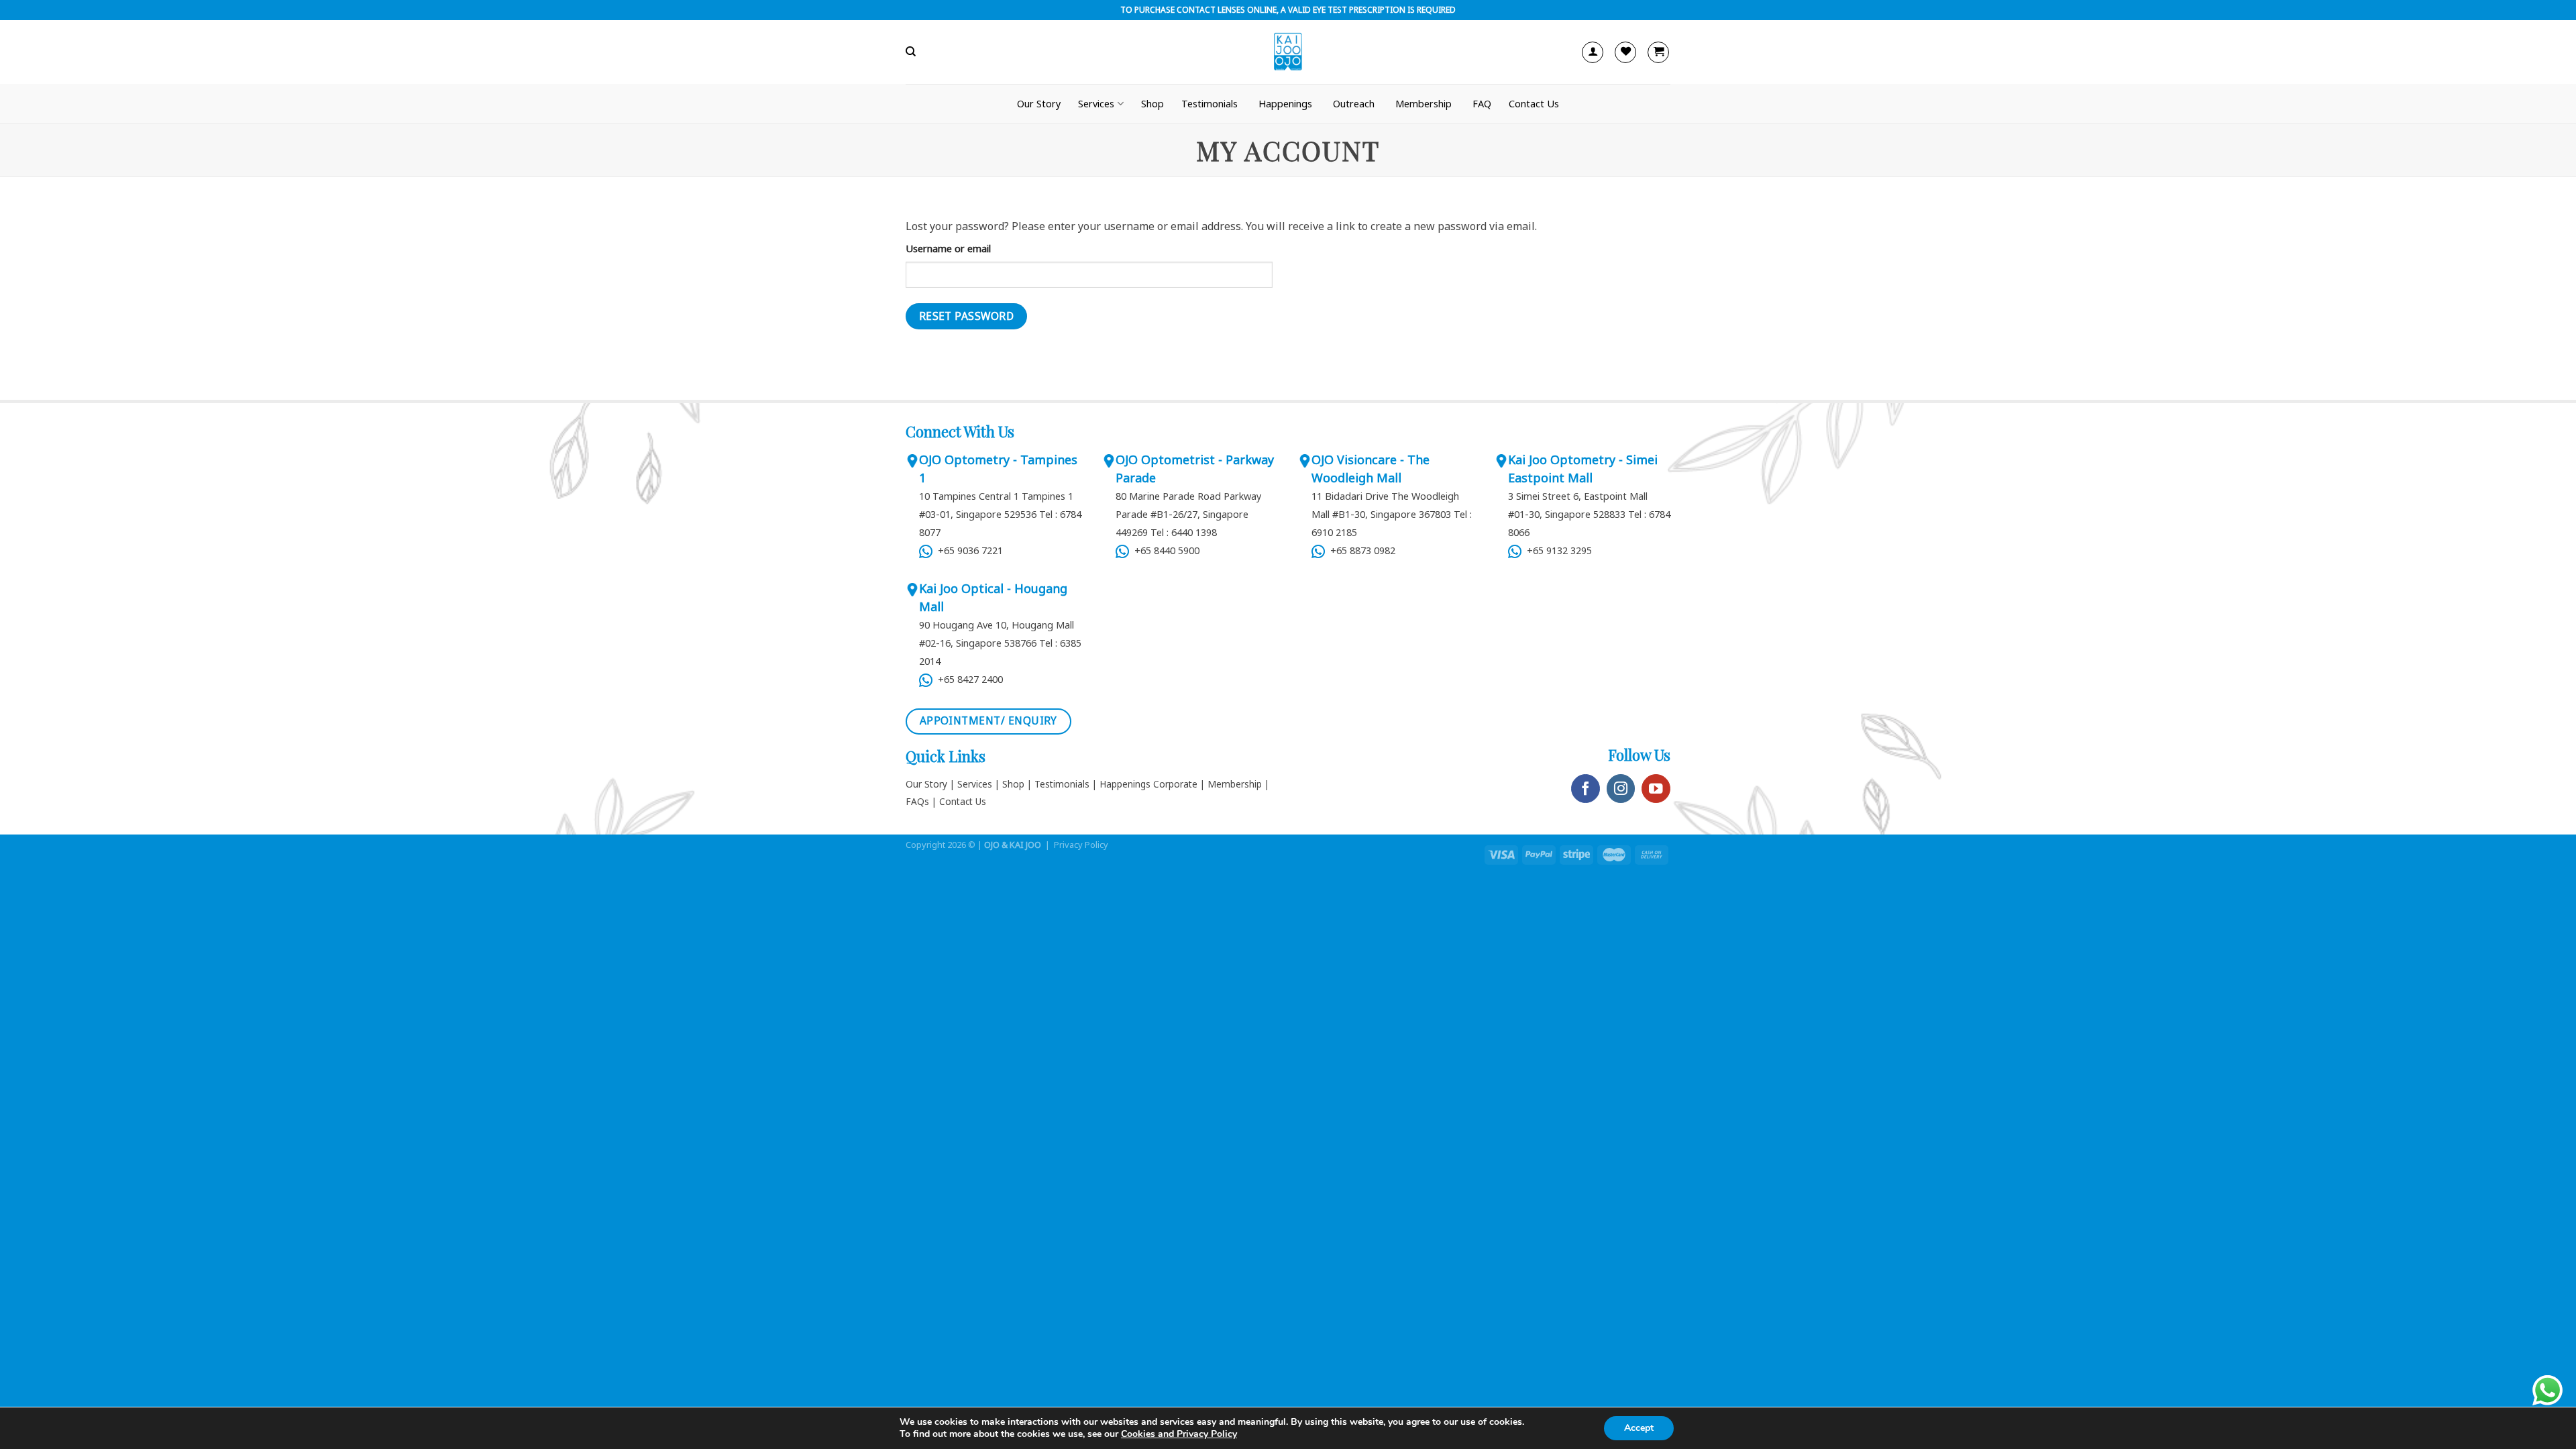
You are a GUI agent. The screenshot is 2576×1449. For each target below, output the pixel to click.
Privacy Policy (1081, 845)
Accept (1639, 1428)
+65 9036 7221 (968, 550)
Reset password (967, 316)
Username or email (948, 249)
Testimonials (1210, 104)
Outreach (1354, 104)
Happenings (1285, 104)
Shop (1152, 104)
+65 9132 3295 (1558, 550)
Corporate (1175, 784)
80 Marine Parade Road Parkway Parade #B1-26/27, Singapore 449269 (1188, 514)
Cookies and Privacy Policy (1179, 1434)
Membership (1424, 104)
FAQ (1482, 104)
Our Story (1039, 104)
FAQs (917, 801)
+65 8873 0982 (1360, 550)
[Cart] (1658, 52)
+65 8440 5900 (1164, 550)
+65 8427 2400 (968, 679)
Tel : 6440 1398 (1184, 532)
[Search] (911, 52)
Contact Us (1534, 104)
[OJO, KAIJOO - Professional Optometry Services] (1288, 52)
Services (975, 784)
